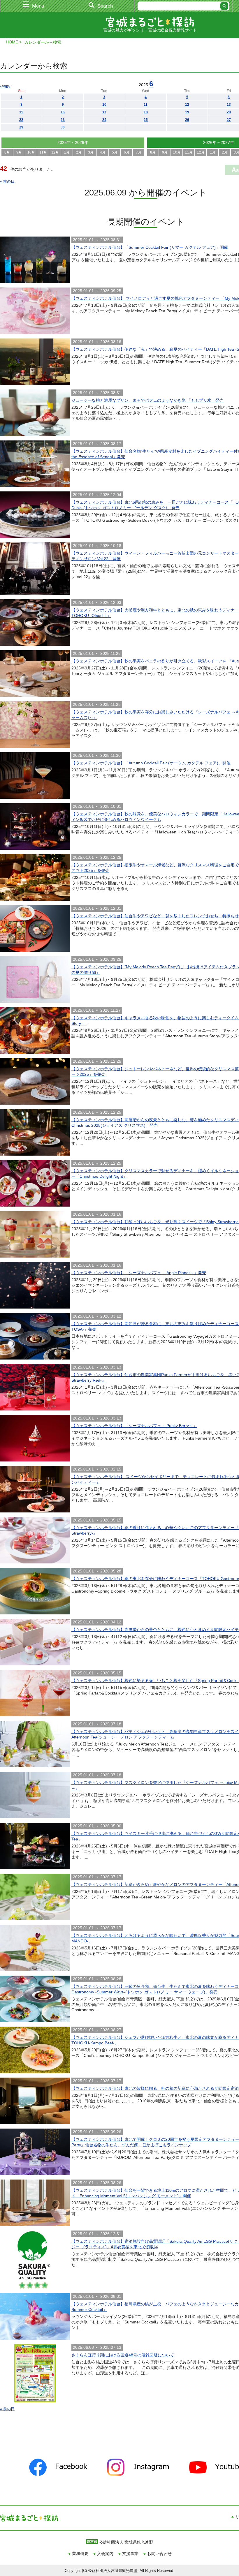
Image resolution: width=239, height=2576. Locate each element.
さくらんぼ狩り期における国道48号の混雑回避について (123, 2355)
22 (21, 120)
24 (104, 120)
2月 (79, 152)
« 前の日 (7, 181)
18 (146, 112)
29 (21, 127)
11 (146, 105)
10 (104, 105)
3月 (91, 152)
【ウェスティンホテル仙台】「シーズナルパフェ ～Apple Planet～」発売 (139, 1273)
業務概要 (80, 2554)
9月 (19, 152)
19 (187, 112)
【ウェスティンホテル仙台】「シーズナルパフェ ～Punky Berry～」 (134, 1426)
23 (63, 120)
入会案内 (105, 2554)
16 (63, 112)
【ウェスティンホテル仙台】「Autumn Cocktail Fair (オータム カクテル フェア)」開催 (151, 763)
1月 (67, 152)
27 (229, 120)
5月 (115, 152)
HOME (12, 42)
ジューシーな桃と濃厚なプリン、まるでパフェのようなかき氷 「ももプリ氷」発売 (147, 400)
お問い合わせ (159, 2554)
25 (146, 120)
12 (187, 105)
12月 (55, 152)
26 (187, 120)
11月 (43, 152)
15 (21, 112)
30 (63, 127)
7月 (139, 152)
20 (229, 112)
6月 (127, 152)
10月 (31, 152)
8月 (7, 152)
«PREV (5, 87)
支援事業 (130, 2554)
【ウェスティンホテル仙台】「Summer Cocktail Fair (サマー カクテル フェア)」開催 (150, 247)
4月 (103, 152)
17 (104, 112)
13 (229, 105)
